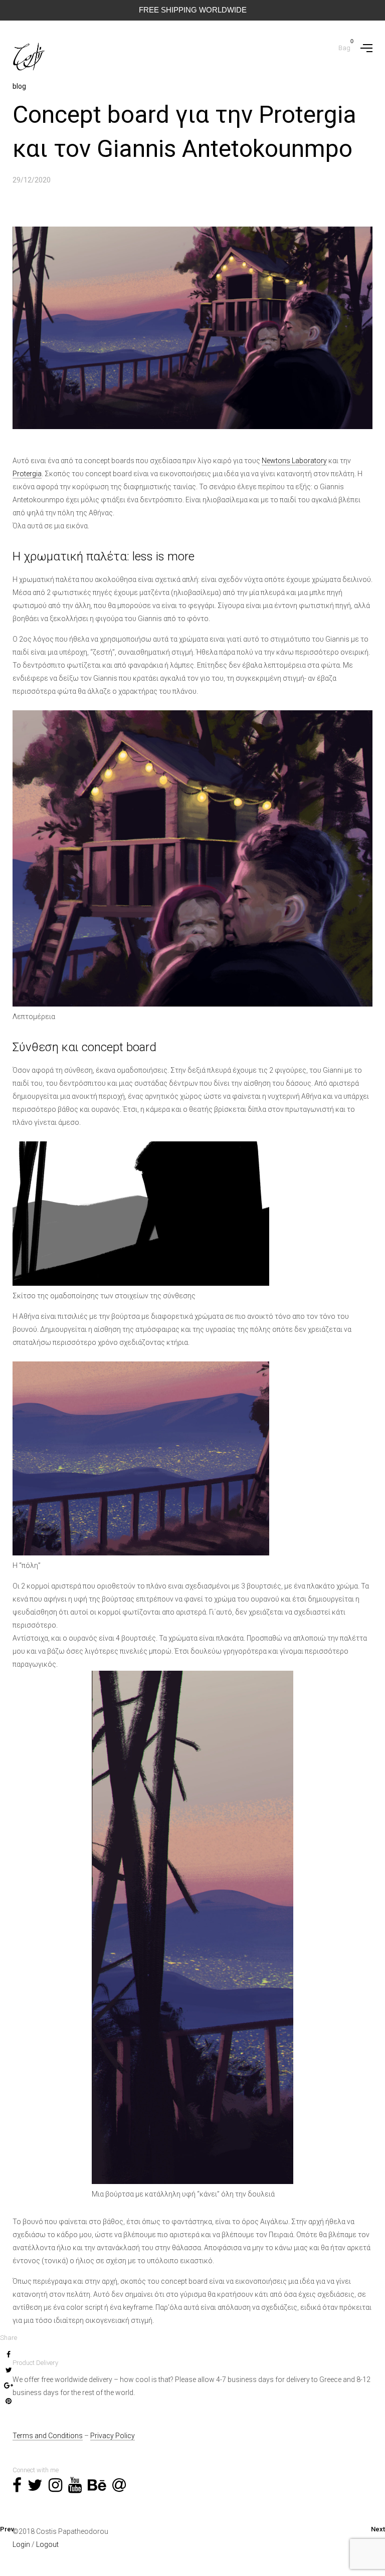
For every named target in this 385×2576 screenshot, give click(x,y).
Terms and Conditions (48, 2436)
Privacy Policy (113, 2436)
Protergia (27, 474)
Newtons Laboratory (294, 461)
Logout (47, 2544)
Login (21, 2544)
